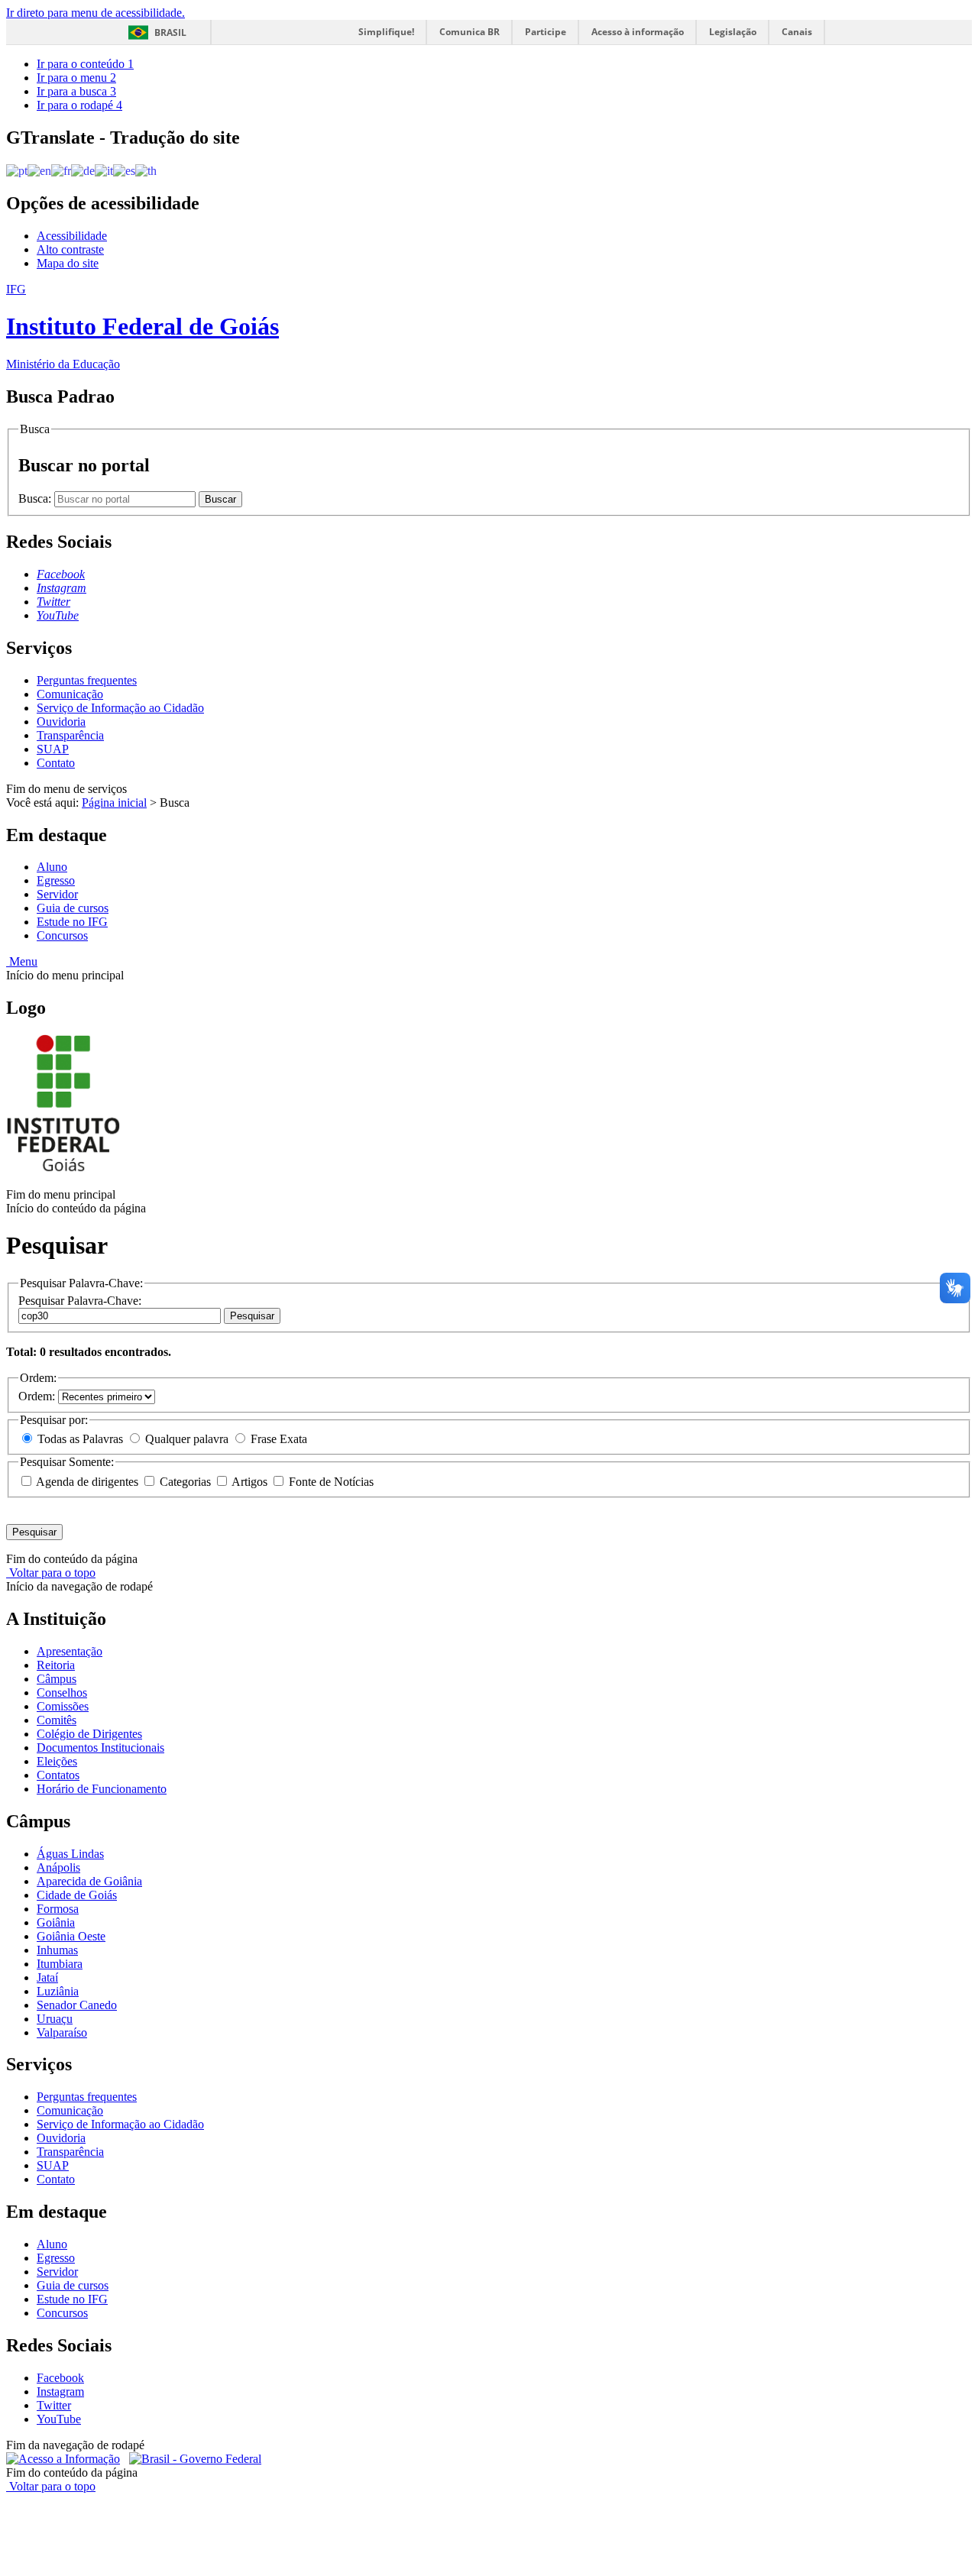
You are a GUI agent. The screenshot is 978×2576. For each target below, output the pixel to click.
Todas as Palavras (80, 1439)
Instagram (60, 2392)
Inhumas (57, 1950)
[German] (83, 170)
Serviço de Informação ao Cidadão (120, 708)
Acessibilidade (72, 236)
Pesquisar (252, 1316)
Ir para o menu (76, 78)
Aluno (52, 867)
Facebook (60, 2378)
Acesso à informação (638, 32)
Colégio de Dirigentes (89, 1734)
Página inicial (114, 803)
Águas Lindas (70, 1854)
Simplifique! (386, 32)
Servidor (57, 894)
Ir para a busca (76, 91)
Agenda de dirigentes (87, 1482)
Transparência (70, 735)
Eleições (57, 1761)
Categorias (185, 1482)
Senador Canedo (77, 2005)
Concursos (62, 935)
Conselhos (62, 1693)
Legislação (733, 32)
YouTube (59, 2419)
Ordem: (38, 1396)
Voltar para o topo (51, 1573)
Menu (22, 961)
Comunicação (70, 694)
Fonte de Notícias (330, 1482)
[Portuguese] (17, 170)
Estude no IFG (72, 922)
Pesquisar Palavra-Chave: (80, 1301)
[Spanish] (124, 170)
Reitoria (56, 1665)
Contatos (58, 1775)
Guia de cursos (73, 908)
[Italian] (104, 170)
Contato (56, 763)
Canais (797, 32)
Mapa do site (68, 263)
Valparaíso (62, 2032)
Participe (546, 32)
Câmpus (57, 1679)
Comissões (63, 1706)
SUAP (53, 749)
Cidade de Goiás (77, 1895)
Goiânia (56, 1922)
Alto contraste (70, 249)
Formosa (58, 1909)
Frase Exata (277, 1439)
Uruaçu (55, 2019)
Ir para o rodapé (79, 105)
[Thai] (146, 170)
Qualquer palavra (187, 1439)
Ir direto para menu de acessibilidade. (96, 13)
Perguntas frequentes (87, 680)
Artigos (250, 1482)
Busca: (36, 498)
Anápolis (58, 1867)
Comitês (57, 1720)
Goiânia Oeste (71, 1936)
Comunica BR (470, 32)
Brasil (170, 32)
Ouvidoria (61, 722)
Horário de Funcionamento (102, 1789)
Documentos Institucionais (100, 1748)
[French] (61, 170)
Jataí (47, 1977)
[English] (39, 170)
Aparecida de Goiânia (89, 1881)
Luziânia (58, 1991)
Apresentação (70, 1651)
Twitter (54, 2405)
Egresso (56, 880)
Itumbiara (60, 1964)
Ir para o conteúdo (85, 64)
